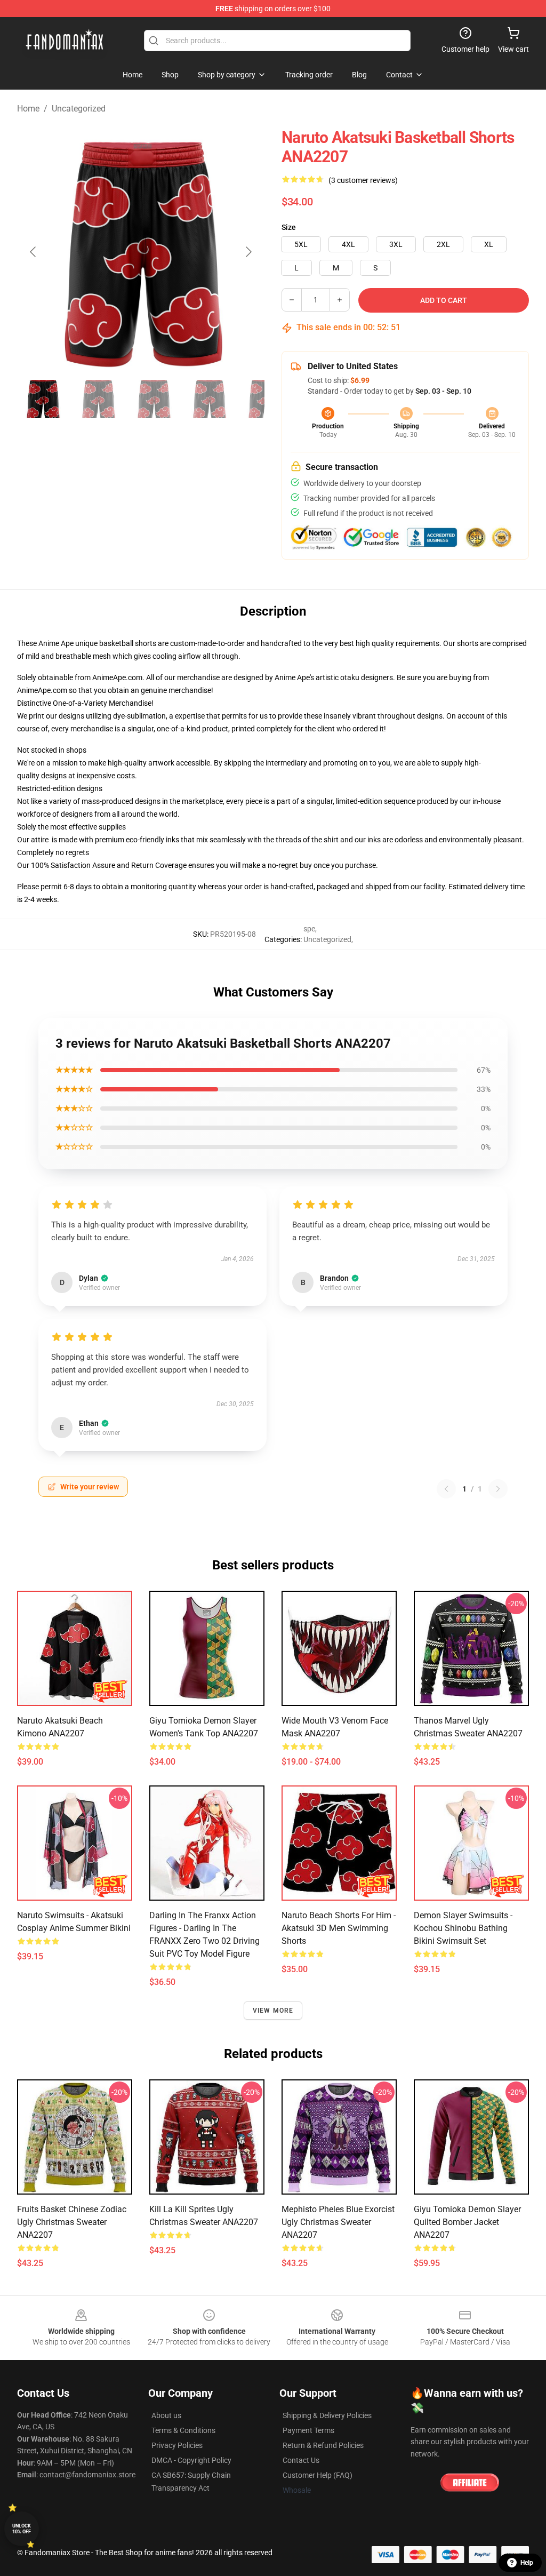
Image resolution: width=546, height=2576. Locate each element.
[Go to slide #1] (43, 399)
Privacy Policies (177, 2445)
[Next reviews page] (498, 1489)
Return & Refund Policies (323, 2445)
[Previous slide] (34, 252)
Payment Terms (308, 2430)
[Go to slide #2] (98, 399)
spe (309, 929)
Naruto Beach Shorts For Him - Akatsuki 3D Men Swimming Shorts (339, 1928)
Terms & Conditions (183, 2430)
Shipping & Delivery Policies (327, 2415)
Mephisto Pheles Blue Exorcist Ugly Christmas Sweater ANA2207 (338, 2222)
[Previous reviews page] (446, 1489)
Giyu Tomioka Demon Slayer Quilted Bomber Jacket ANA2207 (467, 2222)
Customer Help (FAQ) (318, 2475)
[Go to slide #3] (154, 399)
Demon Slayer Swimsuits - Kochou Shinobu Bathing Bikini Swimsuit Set (463, 1928)
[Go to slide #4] (209, 399)
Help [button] (527, 2563)
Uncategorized (79, 109)
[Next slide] (248, 252)
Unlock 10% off (22, 2529)
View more (273, 2011)
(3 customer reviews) (363, 180)
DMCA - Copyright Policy (191, 2460)
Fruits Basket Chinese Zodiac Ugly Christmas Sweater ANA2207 (72, 2222)
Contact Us (301, 2460)
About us (166, 2415)
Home (28, 109)
